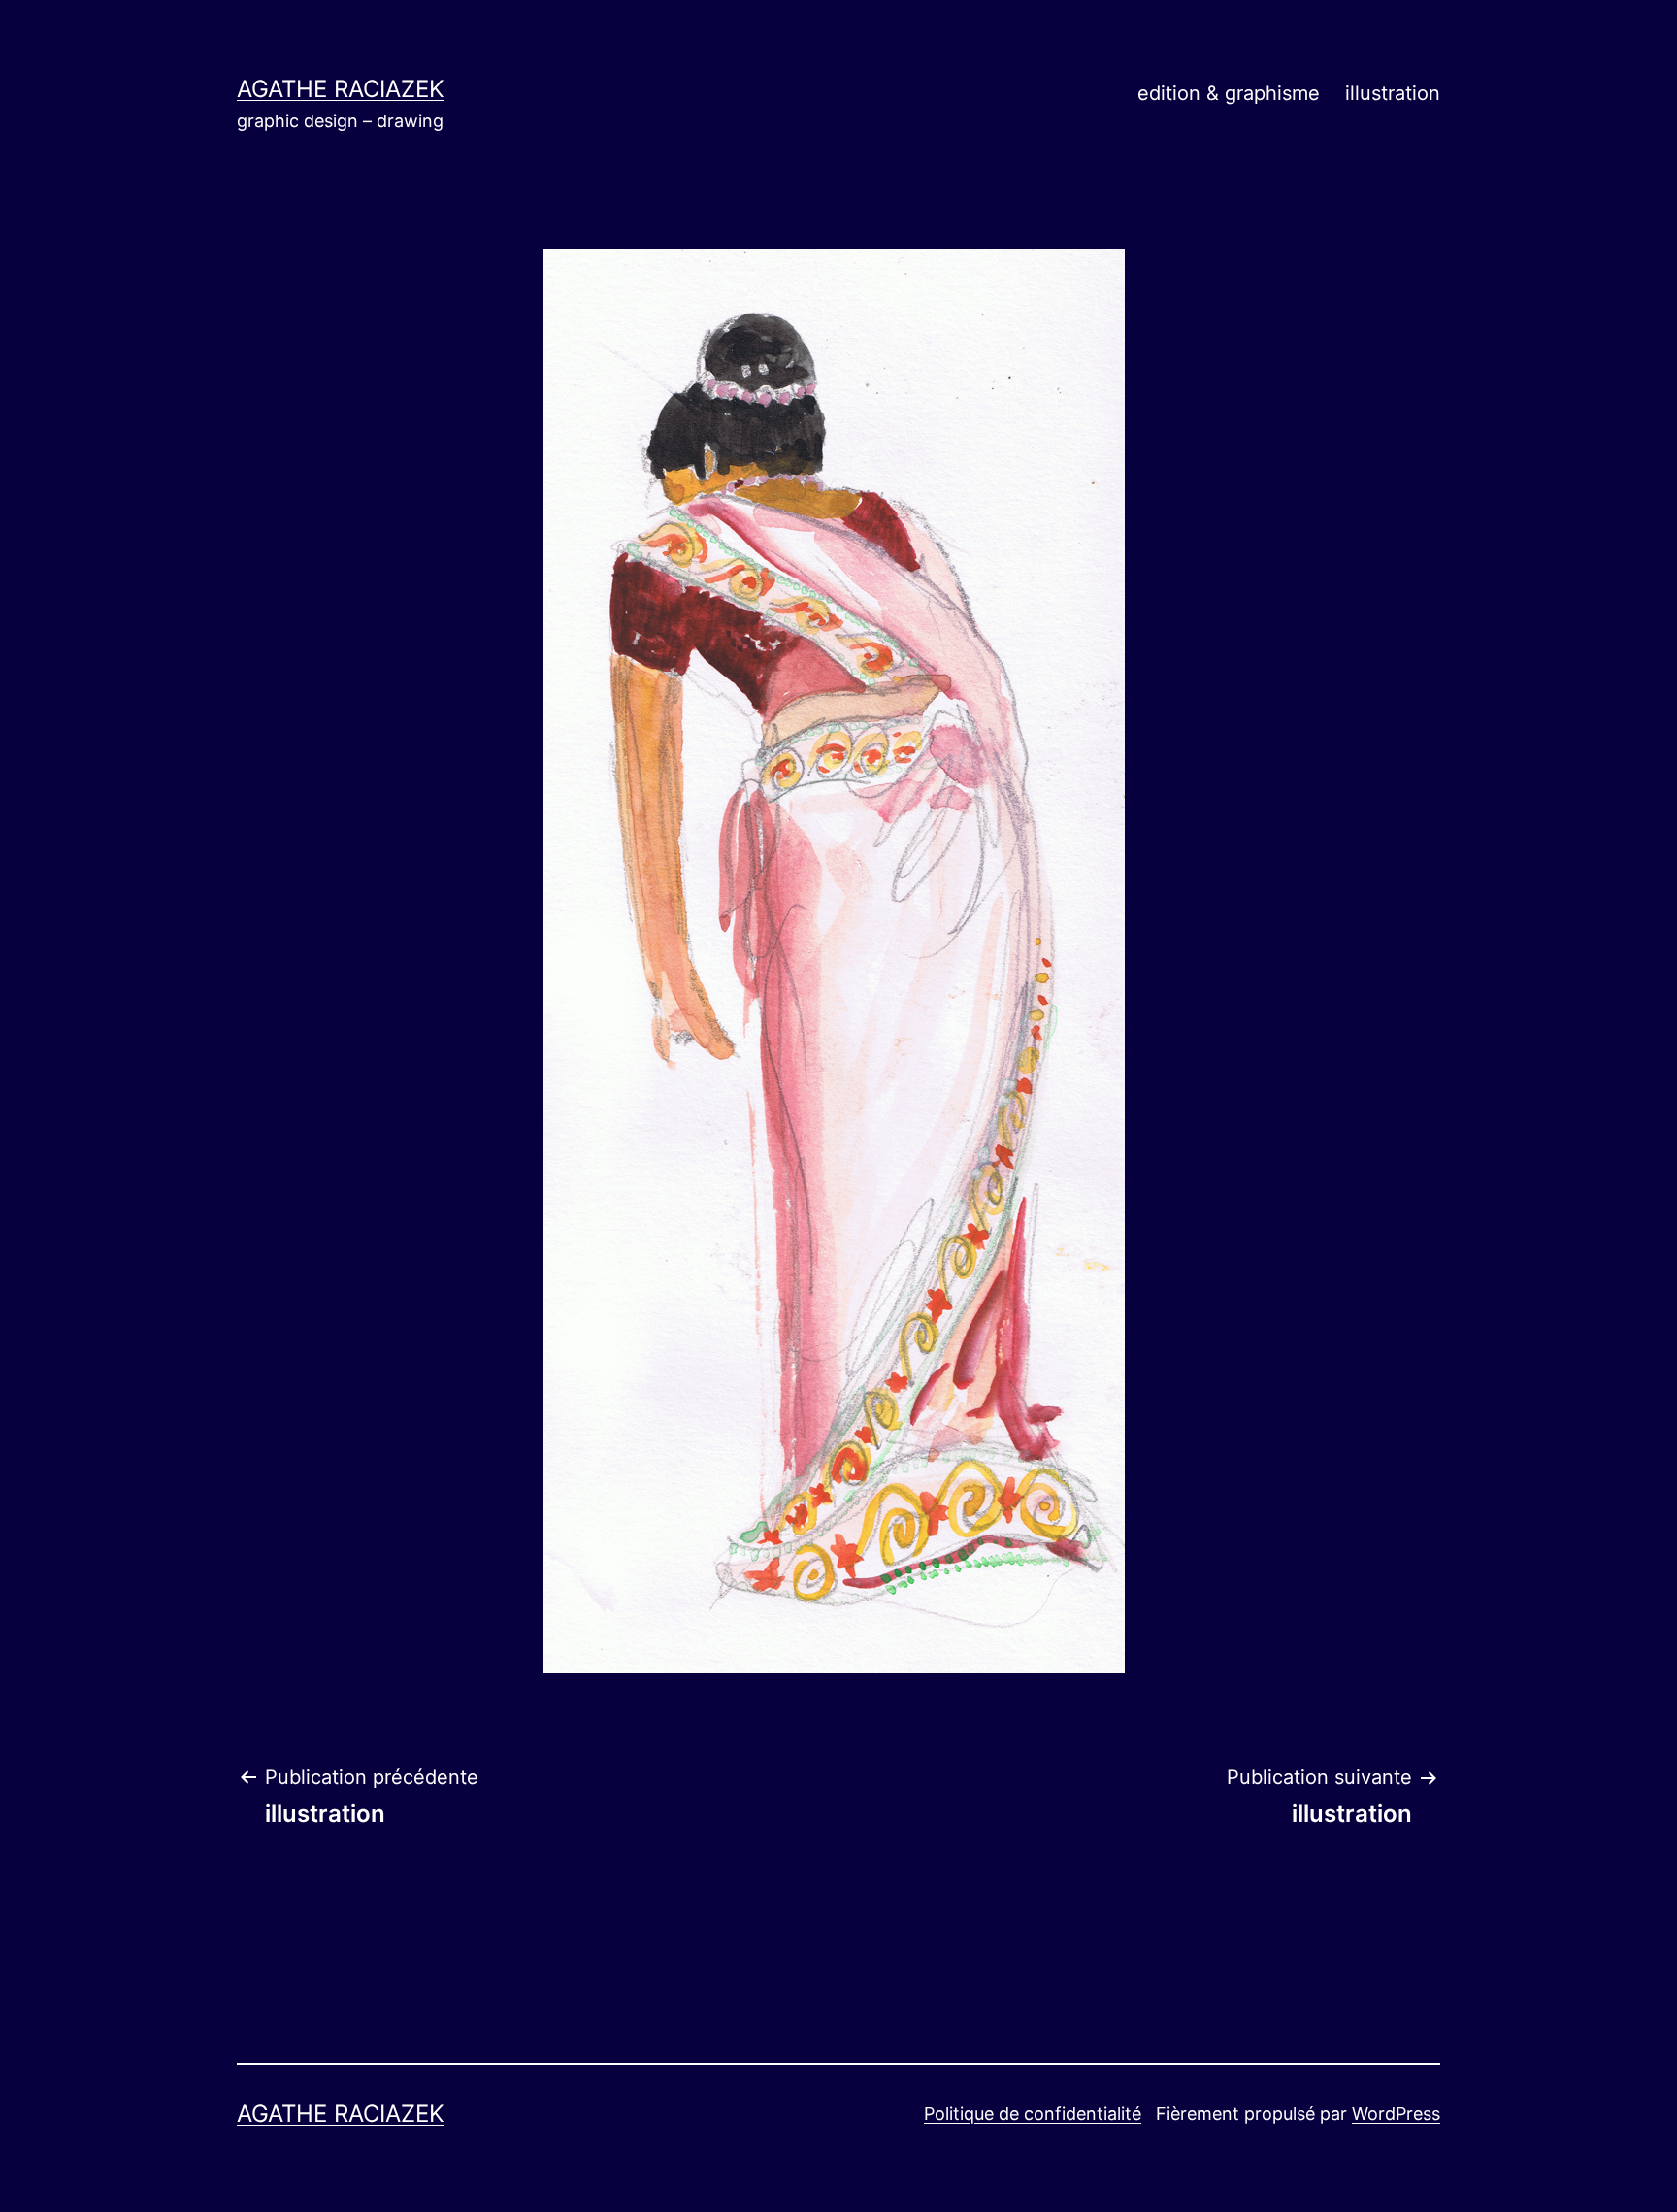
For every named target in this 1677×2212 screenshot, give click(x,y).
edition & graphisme (1229, 93)
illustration (1393, 93)
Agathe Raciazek (341, 89)
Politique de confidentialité (1033, 2113)
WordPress (1396, 2113)
